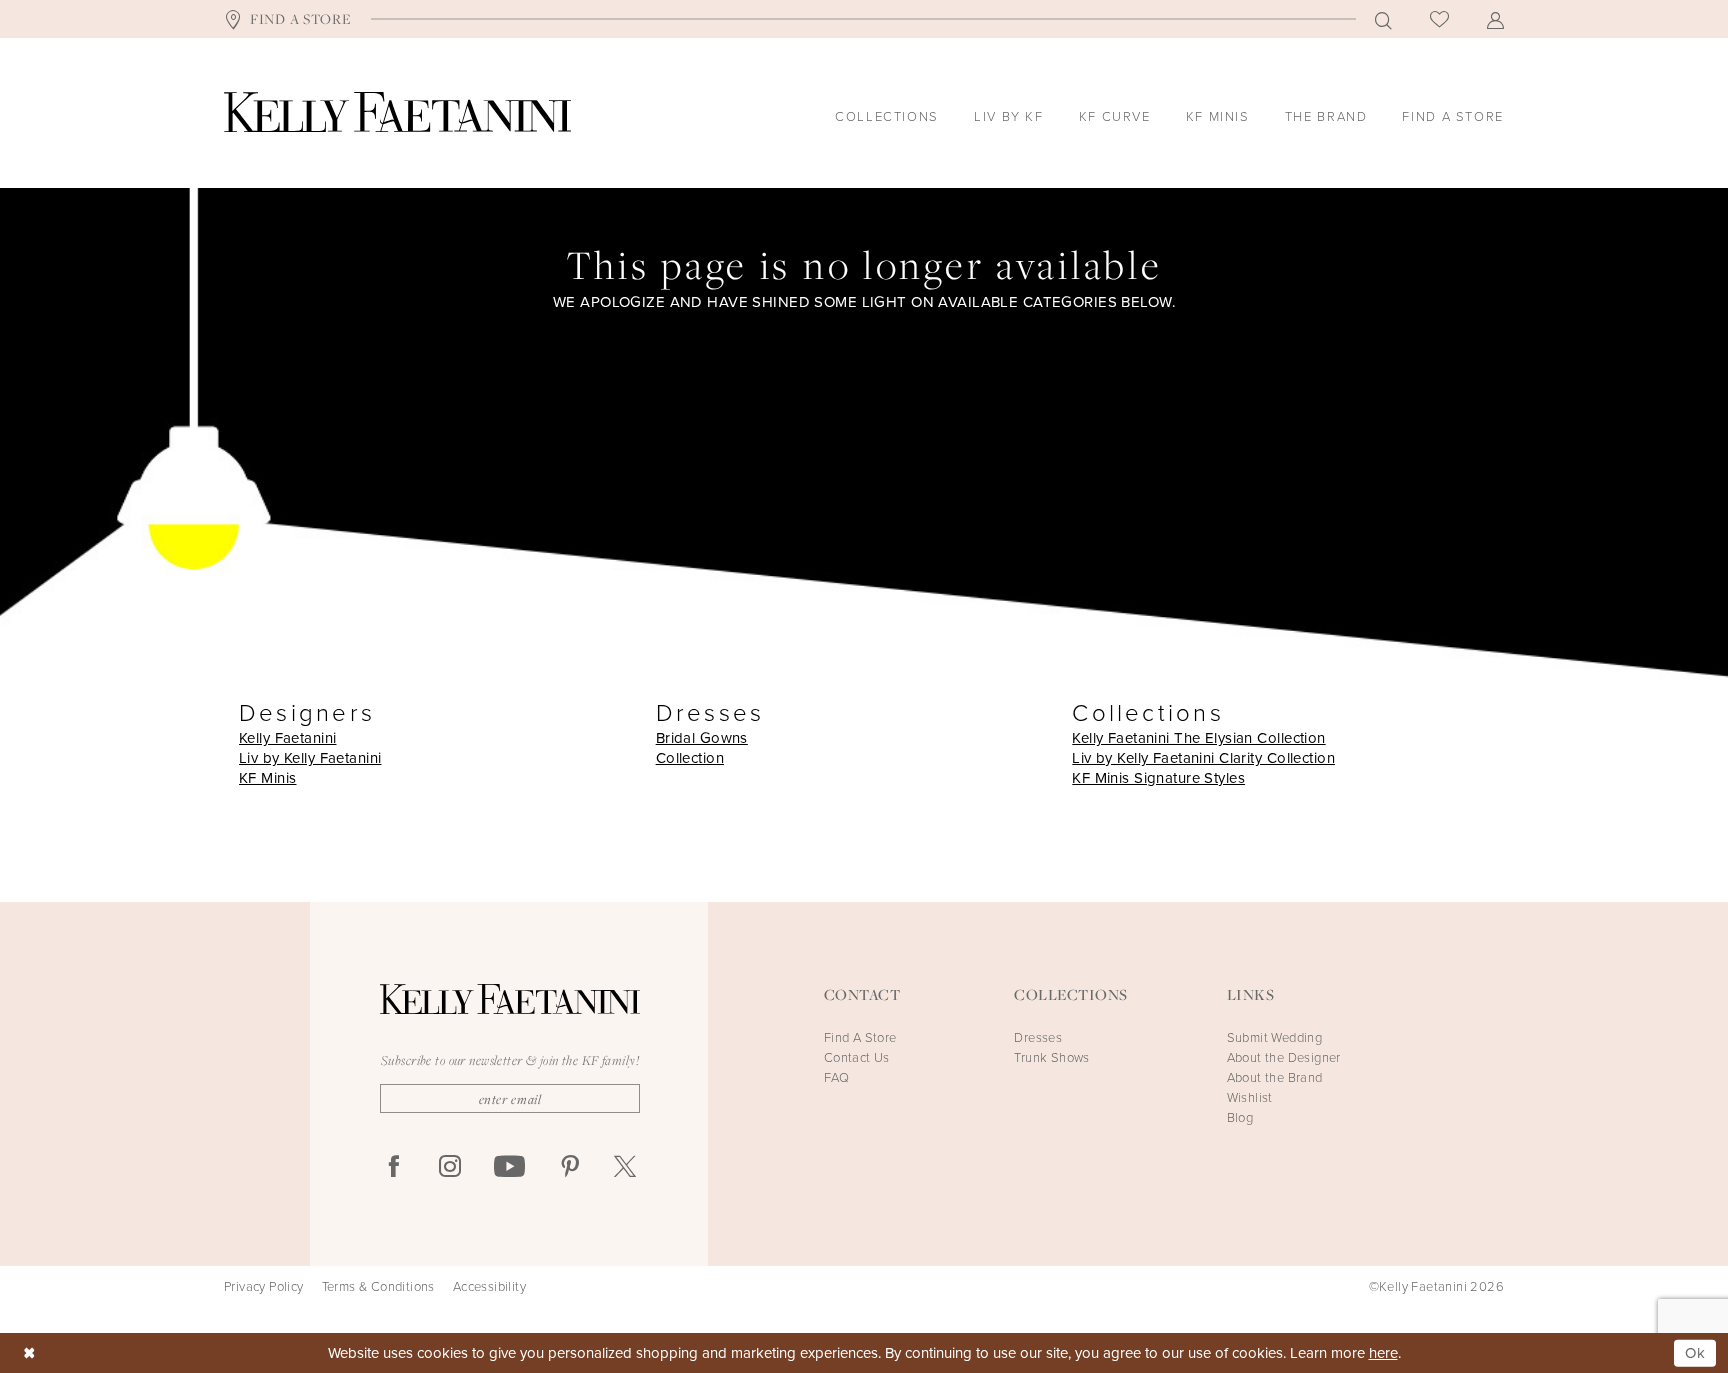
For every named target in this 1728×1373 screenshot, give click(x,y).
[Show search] (1383, 19)
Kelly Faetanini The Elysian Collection (1198, 738)
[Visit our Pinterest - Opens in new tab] (570, 1167)
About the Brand (1275, 1077)
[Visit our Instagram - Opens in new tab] (450, 1167)
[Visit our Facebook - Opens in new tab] (394, 1167)
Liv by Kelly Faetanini (310, 758)
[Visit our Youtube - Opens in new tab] (509, 1167)
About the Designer (1284, 1057)
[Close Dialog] (29, 1353)
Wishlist (1250, 1097)
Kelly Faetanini (287, 738)
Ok (1695, 1353)
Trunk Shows (1051, 1057)
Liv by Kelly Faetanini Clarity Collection (1203, 758)
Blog (1240, 1117)
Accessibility (489, 1287)
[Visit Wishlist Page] (1439, 19)
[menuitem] (288, 19)
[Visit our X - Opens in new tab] (625, 1167)
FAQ (836, 1077)
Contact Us (857, 1057)
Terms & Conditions (378, 1287)
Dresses (1038, 1037)
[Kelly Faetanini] (397, 112)
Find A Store (860, 1037)
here (1383, 1353)
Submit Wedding (1275, 1037)
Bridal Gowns (702, 738)
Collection (690, 758)
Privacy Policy (264, 1287)
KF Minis (267, 778)
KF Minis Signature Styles (1158, 778)
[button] (1495, 19)
